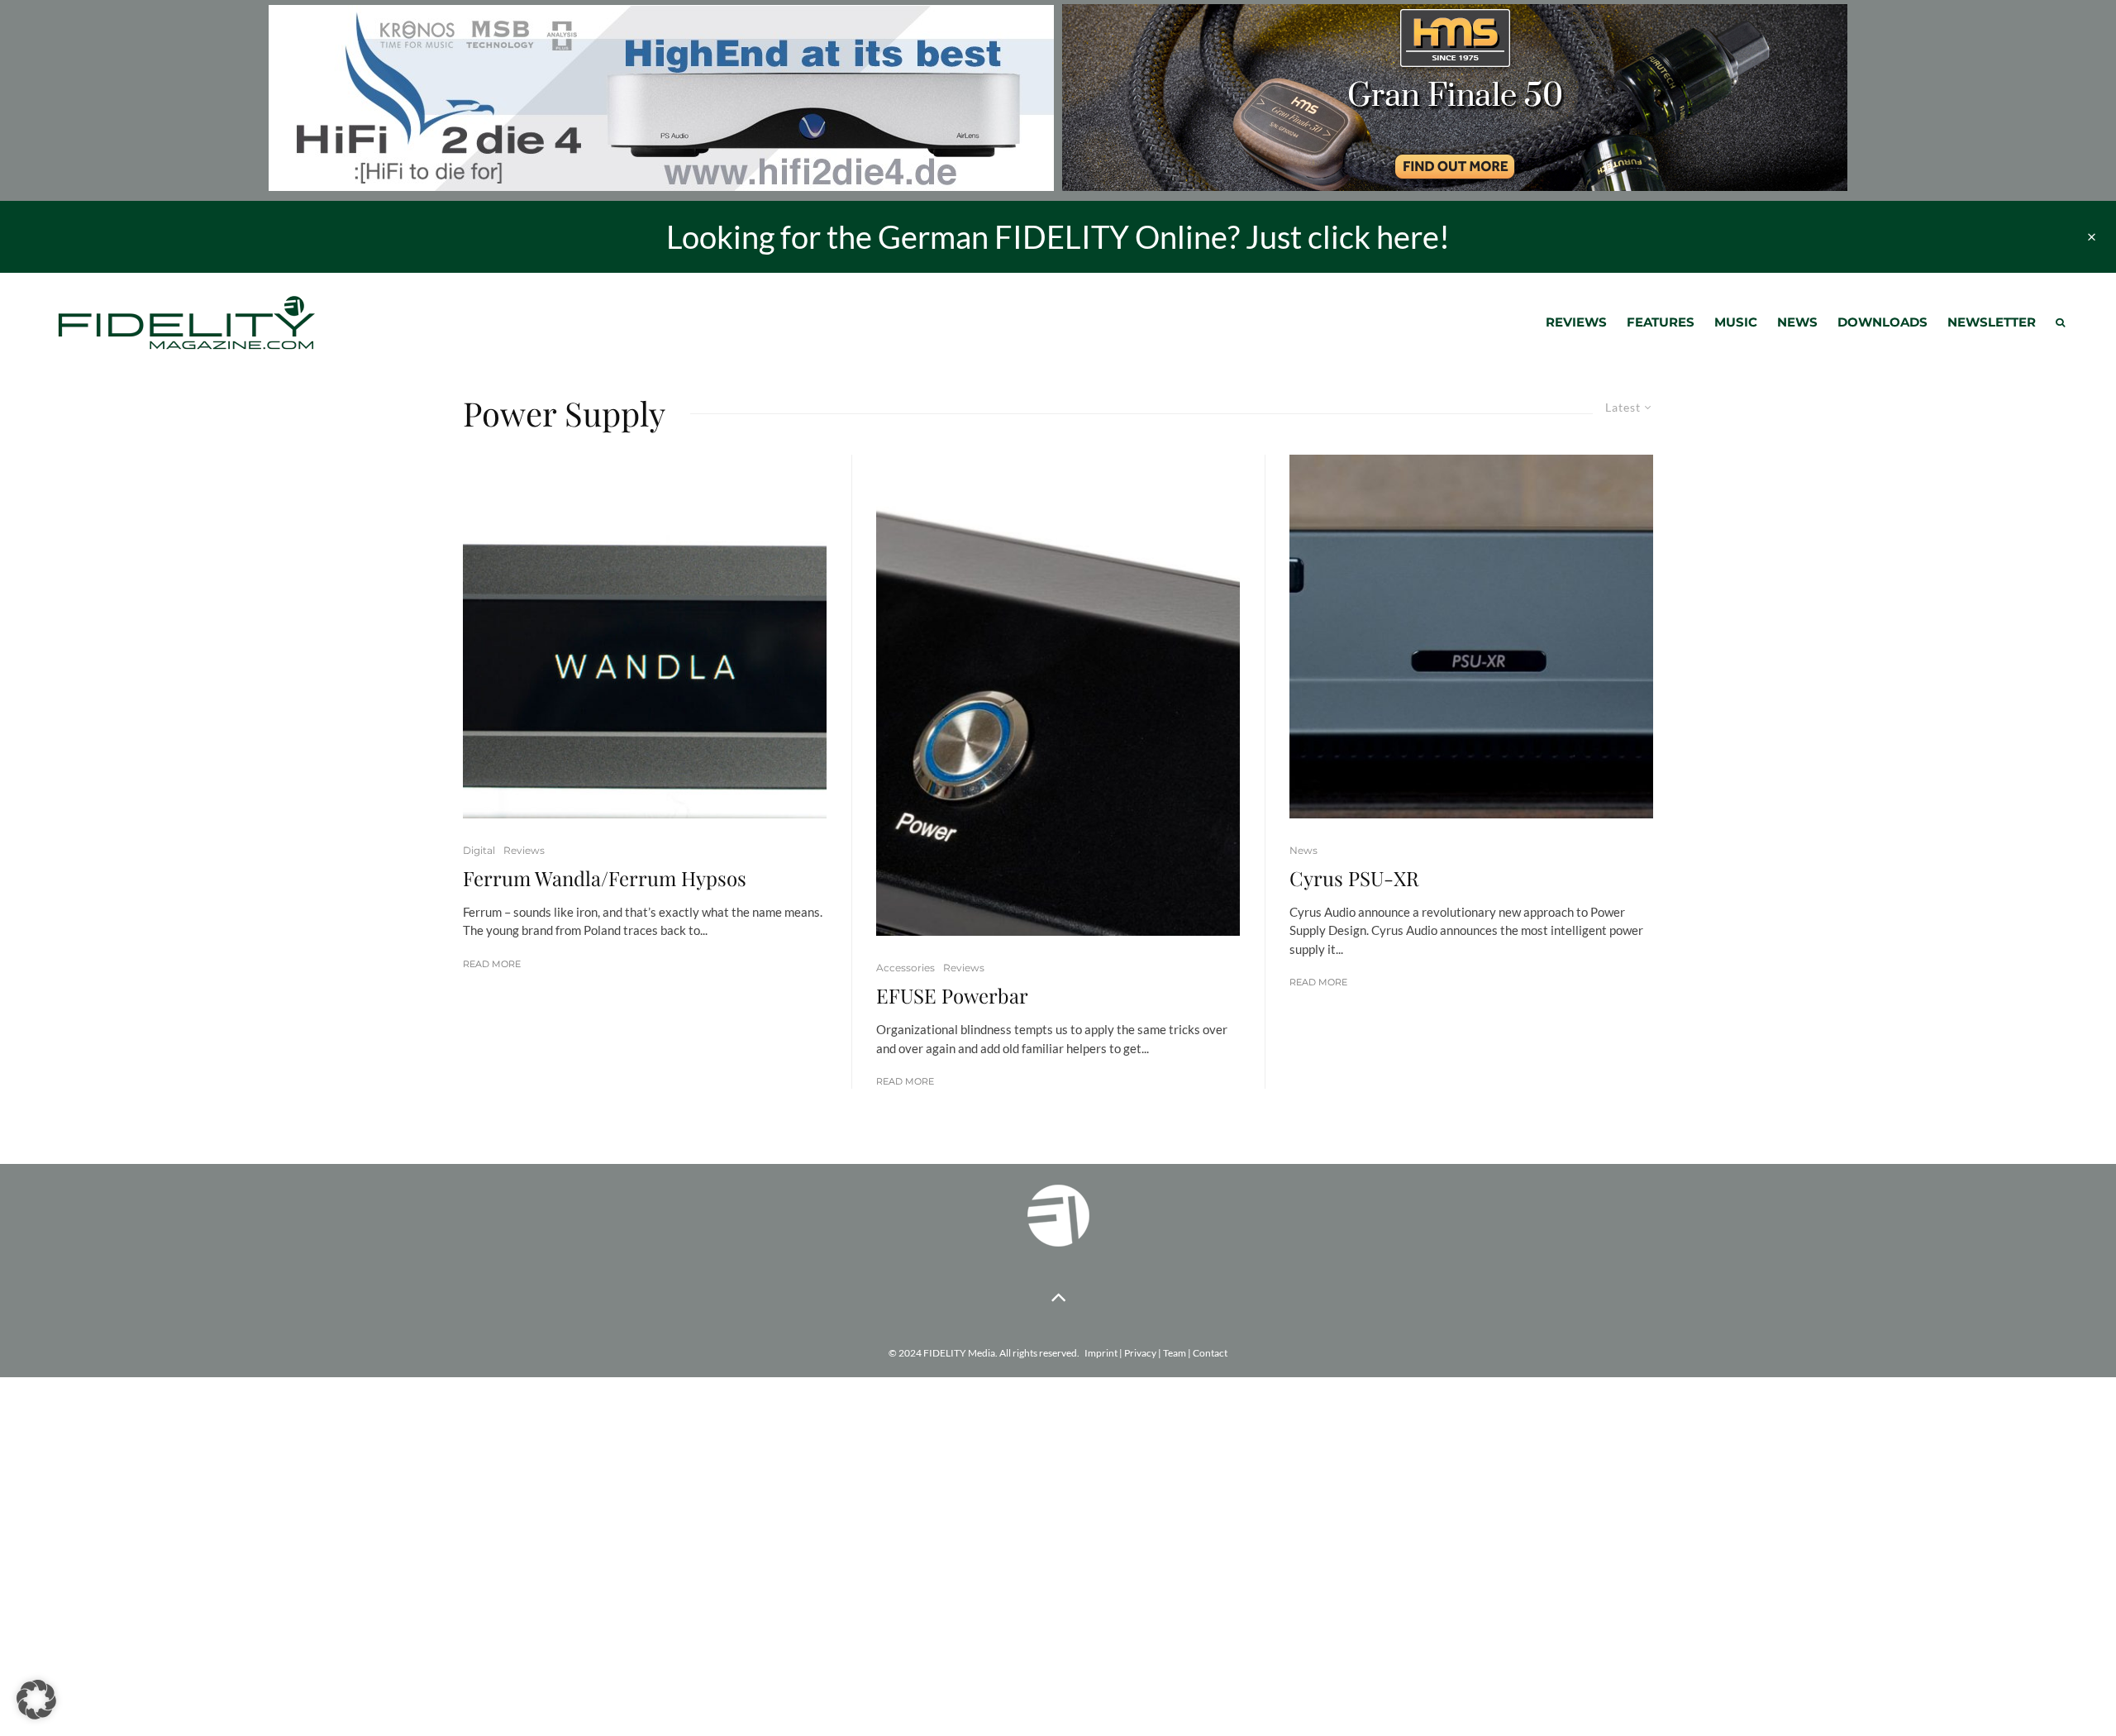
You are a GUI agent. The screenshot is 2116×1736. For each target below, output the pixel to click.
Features (1661, 322)
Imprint (1101, 1353)
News (1797, 322)
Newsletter (1992, 322)
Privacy (1140, 1353)
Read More (492, 964)
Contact (1210, 1353)
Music (1736, 322)
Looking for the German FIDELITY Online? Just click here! (1058, 236)
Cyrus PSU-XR (1354, 878)
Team (1175, 1353)
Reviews (1576, 322)
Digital (479, 850)
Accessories (905, 968)
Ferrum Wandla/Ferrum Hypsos (605, 878)
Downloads (1882, 322)
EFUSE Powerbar (952, 996)
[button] (36, 1700)
